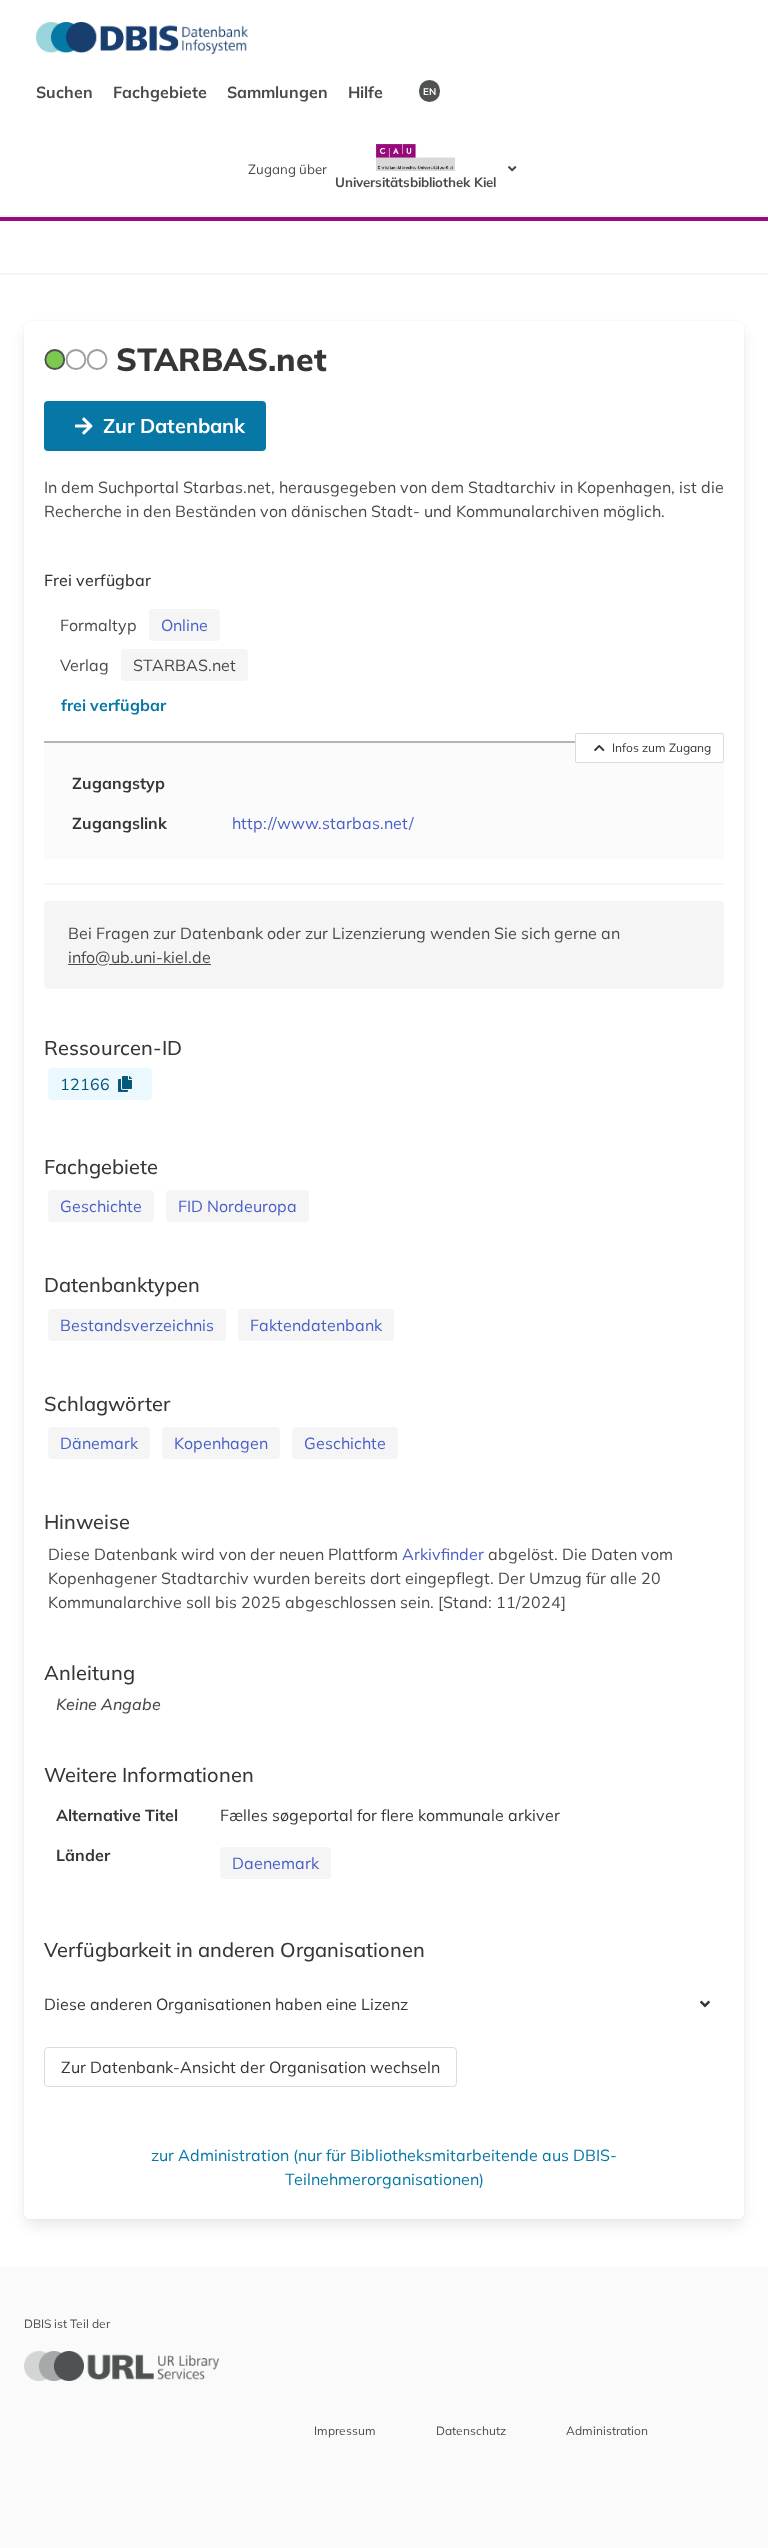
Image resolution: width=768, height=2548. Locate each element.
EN (429, 91)
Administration (607, 2430)
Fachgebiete (162, 92)
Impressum (345, 2430)
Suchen (66, 92)
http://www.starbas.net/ (323, 823)
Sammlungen (279, 92)
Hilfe (367, 92)
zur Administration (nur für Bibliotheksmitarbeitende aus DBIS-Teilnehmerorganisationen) (384, 2167)
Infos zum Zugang (661, 747)
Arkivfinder (445, 1554)
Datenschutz (471, 2430)
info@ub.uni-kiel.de (139, 957)
